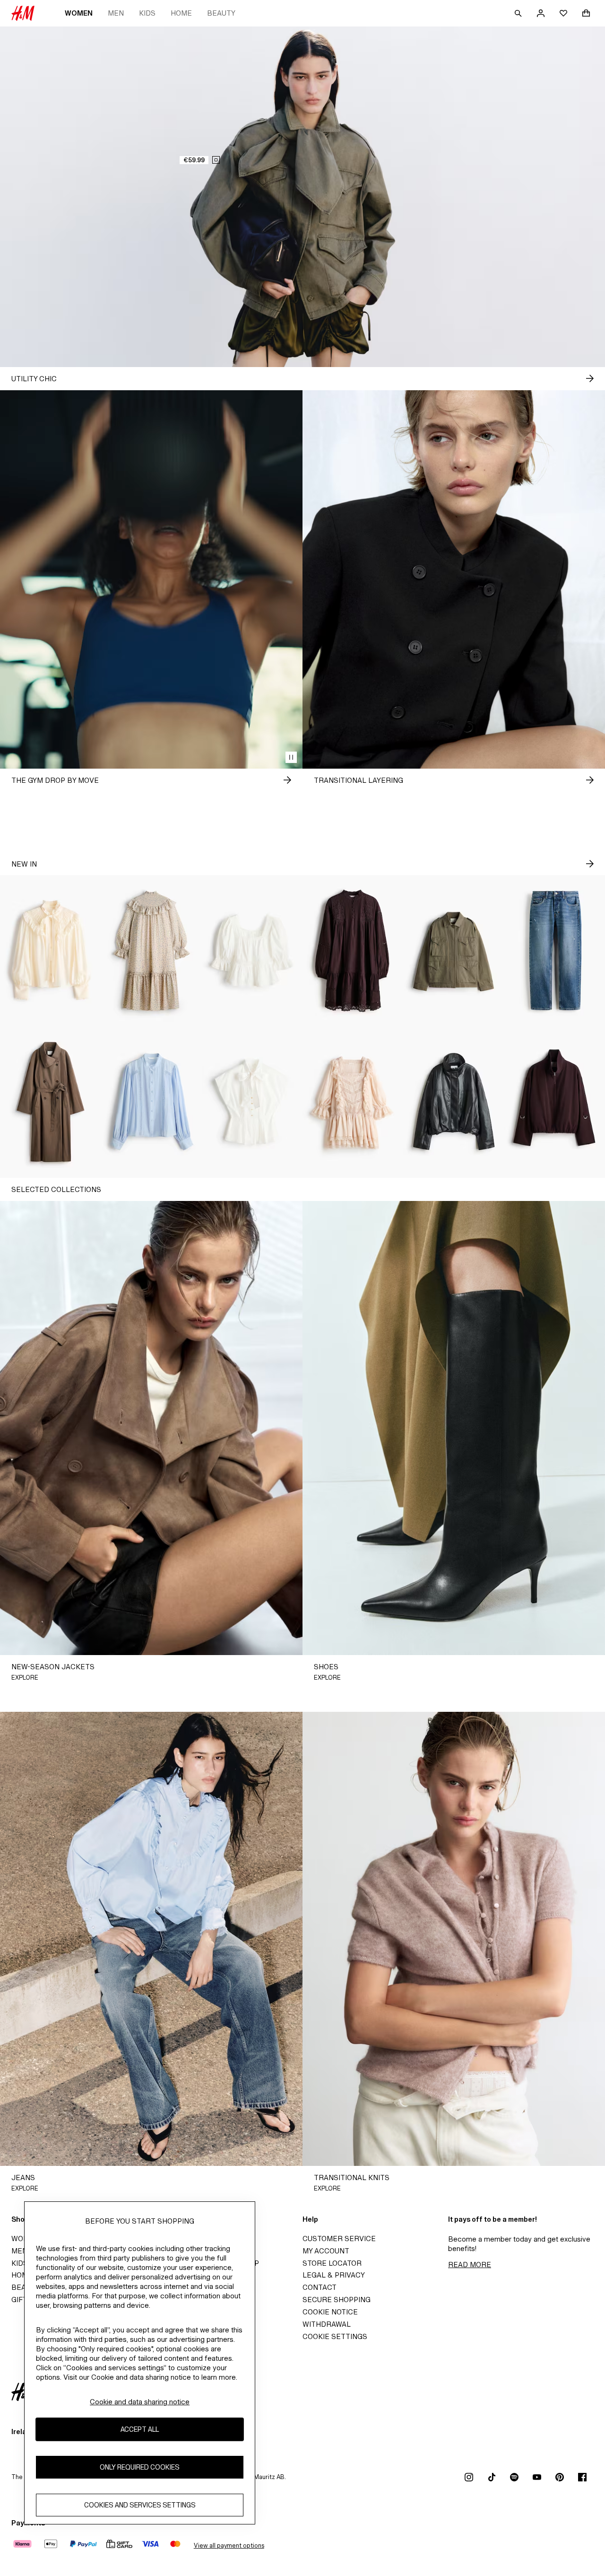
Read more (470, 2265)
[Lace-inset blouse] (151, 1102)
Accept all (140, 2430)
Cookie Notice (330, 2312)
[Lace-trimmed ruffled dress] (353, 1102)
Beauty (221, 13)
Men (116, 13)
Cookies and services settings (140, 2505)
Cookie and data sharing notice (140, 2402)
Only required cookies (140, 2467)
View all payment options (229, 2545)
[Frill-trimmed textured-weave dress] (151, 951)
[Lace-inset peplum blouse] (252, 951)
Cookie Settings (335, 2336)
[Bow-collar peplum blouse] (252, 1102)
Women (79, 13)
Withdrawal (327, 2324)
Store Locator (332, 2263)
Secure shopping (337, 2300)
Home (181, 13)
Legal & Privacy (334, 2275)
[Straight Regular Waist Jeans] (555, 951)
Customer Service (339, 2239)
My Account (326, 2251)
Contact (320, 2287)
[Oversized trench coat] (50, 1102)
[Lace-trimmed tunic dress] (353, 951)
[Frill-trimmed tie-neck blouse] (50, 951)
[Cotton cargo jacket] (454, 951)
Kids (147, 13)
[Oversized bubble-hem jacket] (454, 1102)
